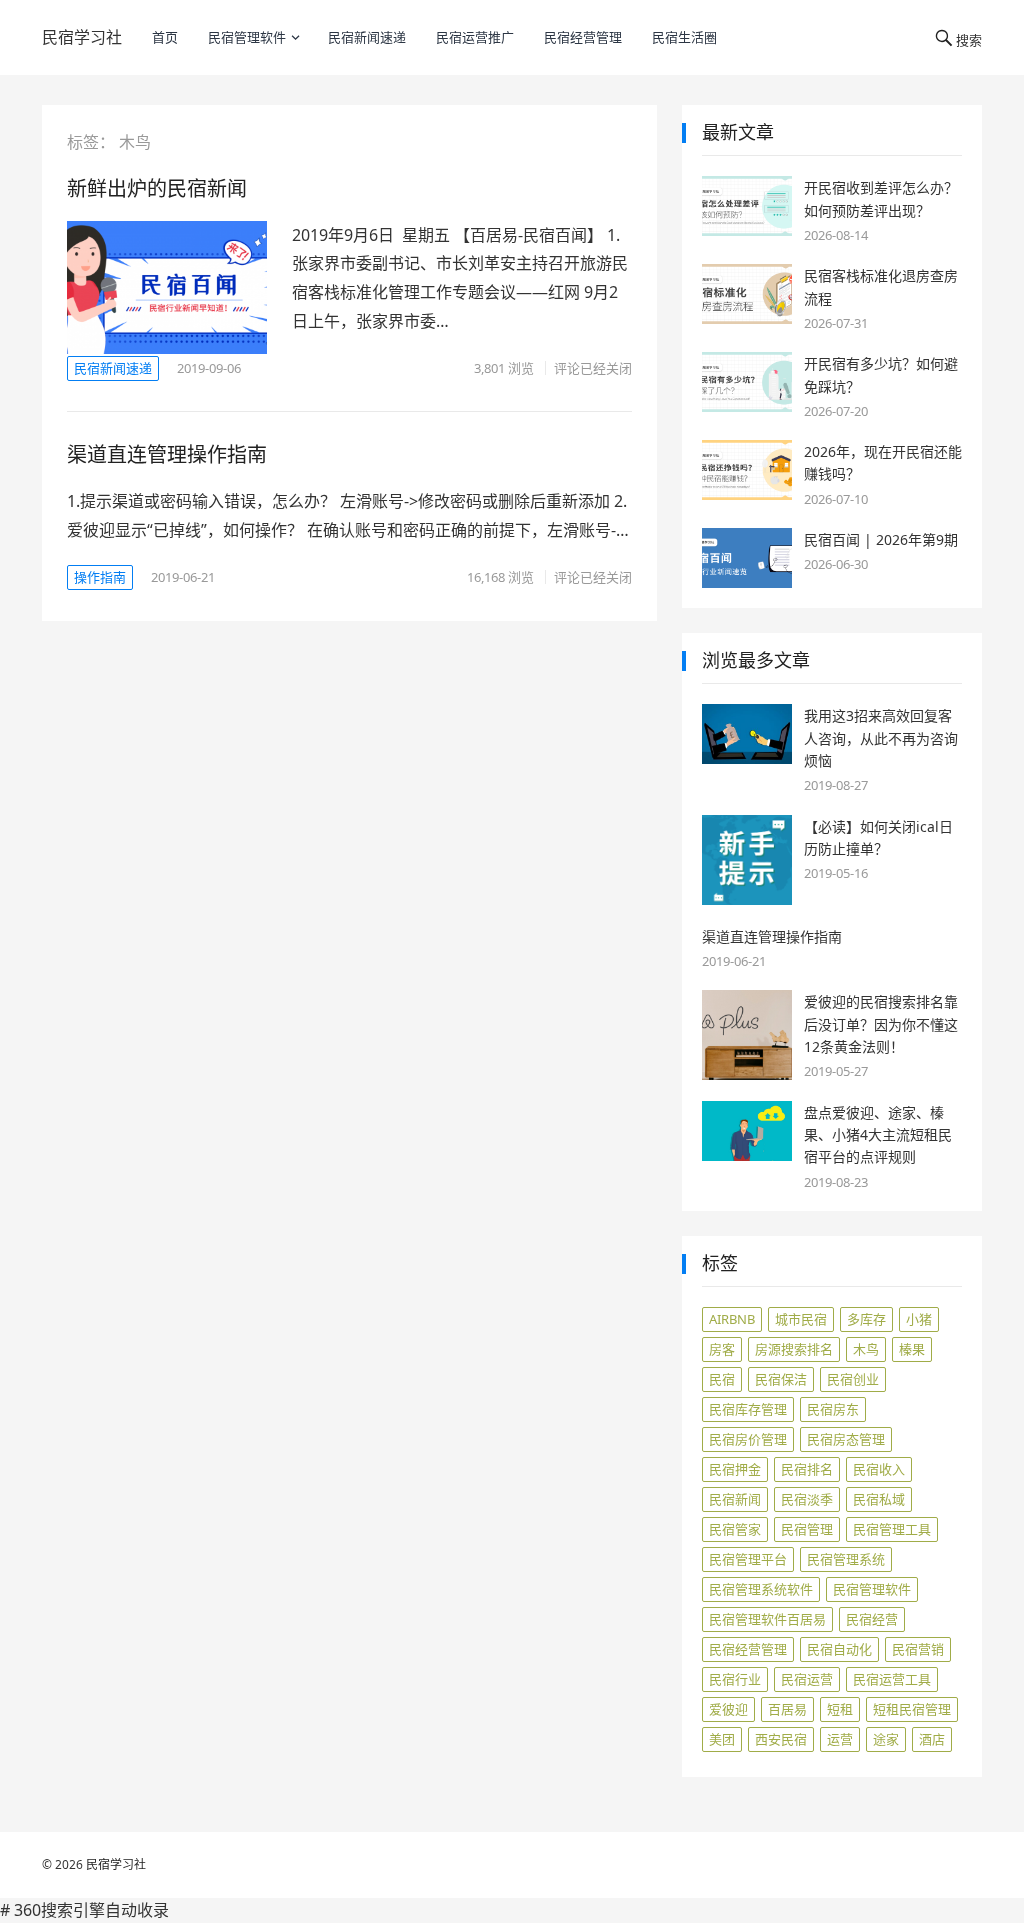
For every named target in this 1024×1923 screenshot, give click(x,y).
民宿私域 (879, 1499)
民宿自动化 (839, 1649)
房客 (722, 1349)
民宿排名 (807, 1469)
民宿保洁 (781, 1379)
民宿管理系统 (846, 1559)
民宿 (722, 1379)
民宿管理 (807, 1529)
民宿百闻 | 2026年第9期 (881, 539)
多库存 (866, 1319)
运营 (840, 1739)
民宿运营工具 (892, 1679)
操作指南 (100, 577)
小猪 (919, 1319)
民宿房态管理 (846, 1439)
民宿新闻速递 (367, 37)
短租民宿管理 (912, 1709)
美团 (722, 1739)
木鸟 (866, 1349)
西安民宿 (781, 1739)
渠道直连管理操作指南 (167, 454)
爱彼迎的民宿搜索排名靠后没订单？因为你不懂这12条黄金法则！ (881, 1024)
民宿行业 (735, 1679)
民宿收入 (879, 1469)
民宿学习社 (82, 37)
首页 (165, 37)
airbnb (732, 1319)
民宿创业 (853, 1379)
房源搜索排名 (794, 1349)
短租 (840, 1709)
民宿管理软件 (247, 37)
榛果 (912, 1349)
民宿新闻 (735, 1499)
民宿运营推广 (475, 37)
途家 (886, 1739)
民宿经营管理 (583, 37)
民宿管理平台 (748, 1559)
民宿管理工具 (892, 1529)
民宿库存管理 (748, 1409)
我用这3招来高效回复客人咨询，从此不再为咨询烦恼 (881, 738)
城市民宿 (801, 1319)
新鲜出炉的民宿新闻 (157, 188)
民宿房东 (833, 1409)
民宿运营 (807, 1679)
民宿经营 (872, 1619)
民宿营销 (918, 1649)
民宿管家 (735, 1529)
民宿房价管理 (748, 1439)
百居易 (787, 1709)
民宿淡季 (807, 1499)
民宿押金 (735, 1469)
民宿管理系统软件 (761, 1589)
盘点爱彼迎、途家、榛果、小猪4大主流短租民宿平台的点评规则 (878, 1135)
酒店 (932, 1739)
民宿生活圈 (684, 37)
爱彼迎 (728, 1709)
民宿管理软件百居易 (767, 1619)
